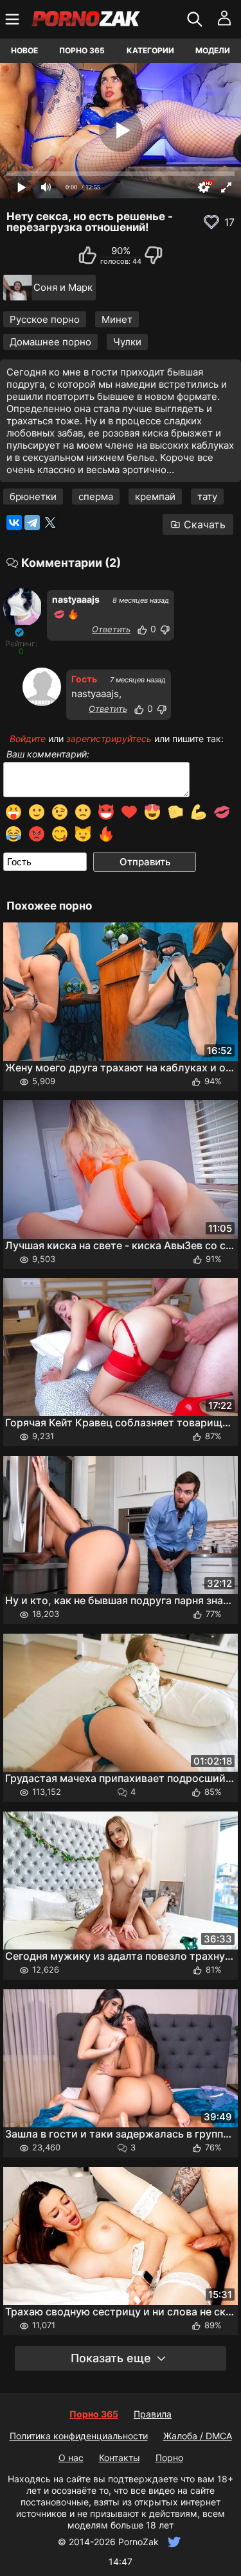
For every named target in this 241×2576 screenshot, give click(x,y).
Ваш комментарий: (48, 754)
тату (207, 497)
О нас (71, 2458)
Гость (84, 679)
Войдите (28, 739)
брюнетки (33, 497)
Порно (169, 2458)
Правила (153, 2414)
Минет (117, 319)
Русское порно (45, 319)
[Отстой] (165, 630)
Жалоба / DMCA (198, 2436)
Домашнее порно (50, 342)
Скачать (205, 524)
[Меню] (14, 19)
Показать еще (111, 2358)
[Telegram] (32, 523)
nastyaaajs (76, 599)
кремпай (155, 497)
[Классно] (142, 630)
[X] (50, 523)
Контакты (120, 2458)
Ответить (111, 629)
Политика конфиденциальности (79, 2436)
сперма (96, 497)
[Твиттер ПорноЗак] (173, 2542)
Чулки (127, 342)
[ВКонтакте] (14, 523)
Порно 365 (82, 50)
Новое (24, 50)
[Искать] (196, 19)
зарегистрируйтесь (109, 739)
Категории (150, 50)
